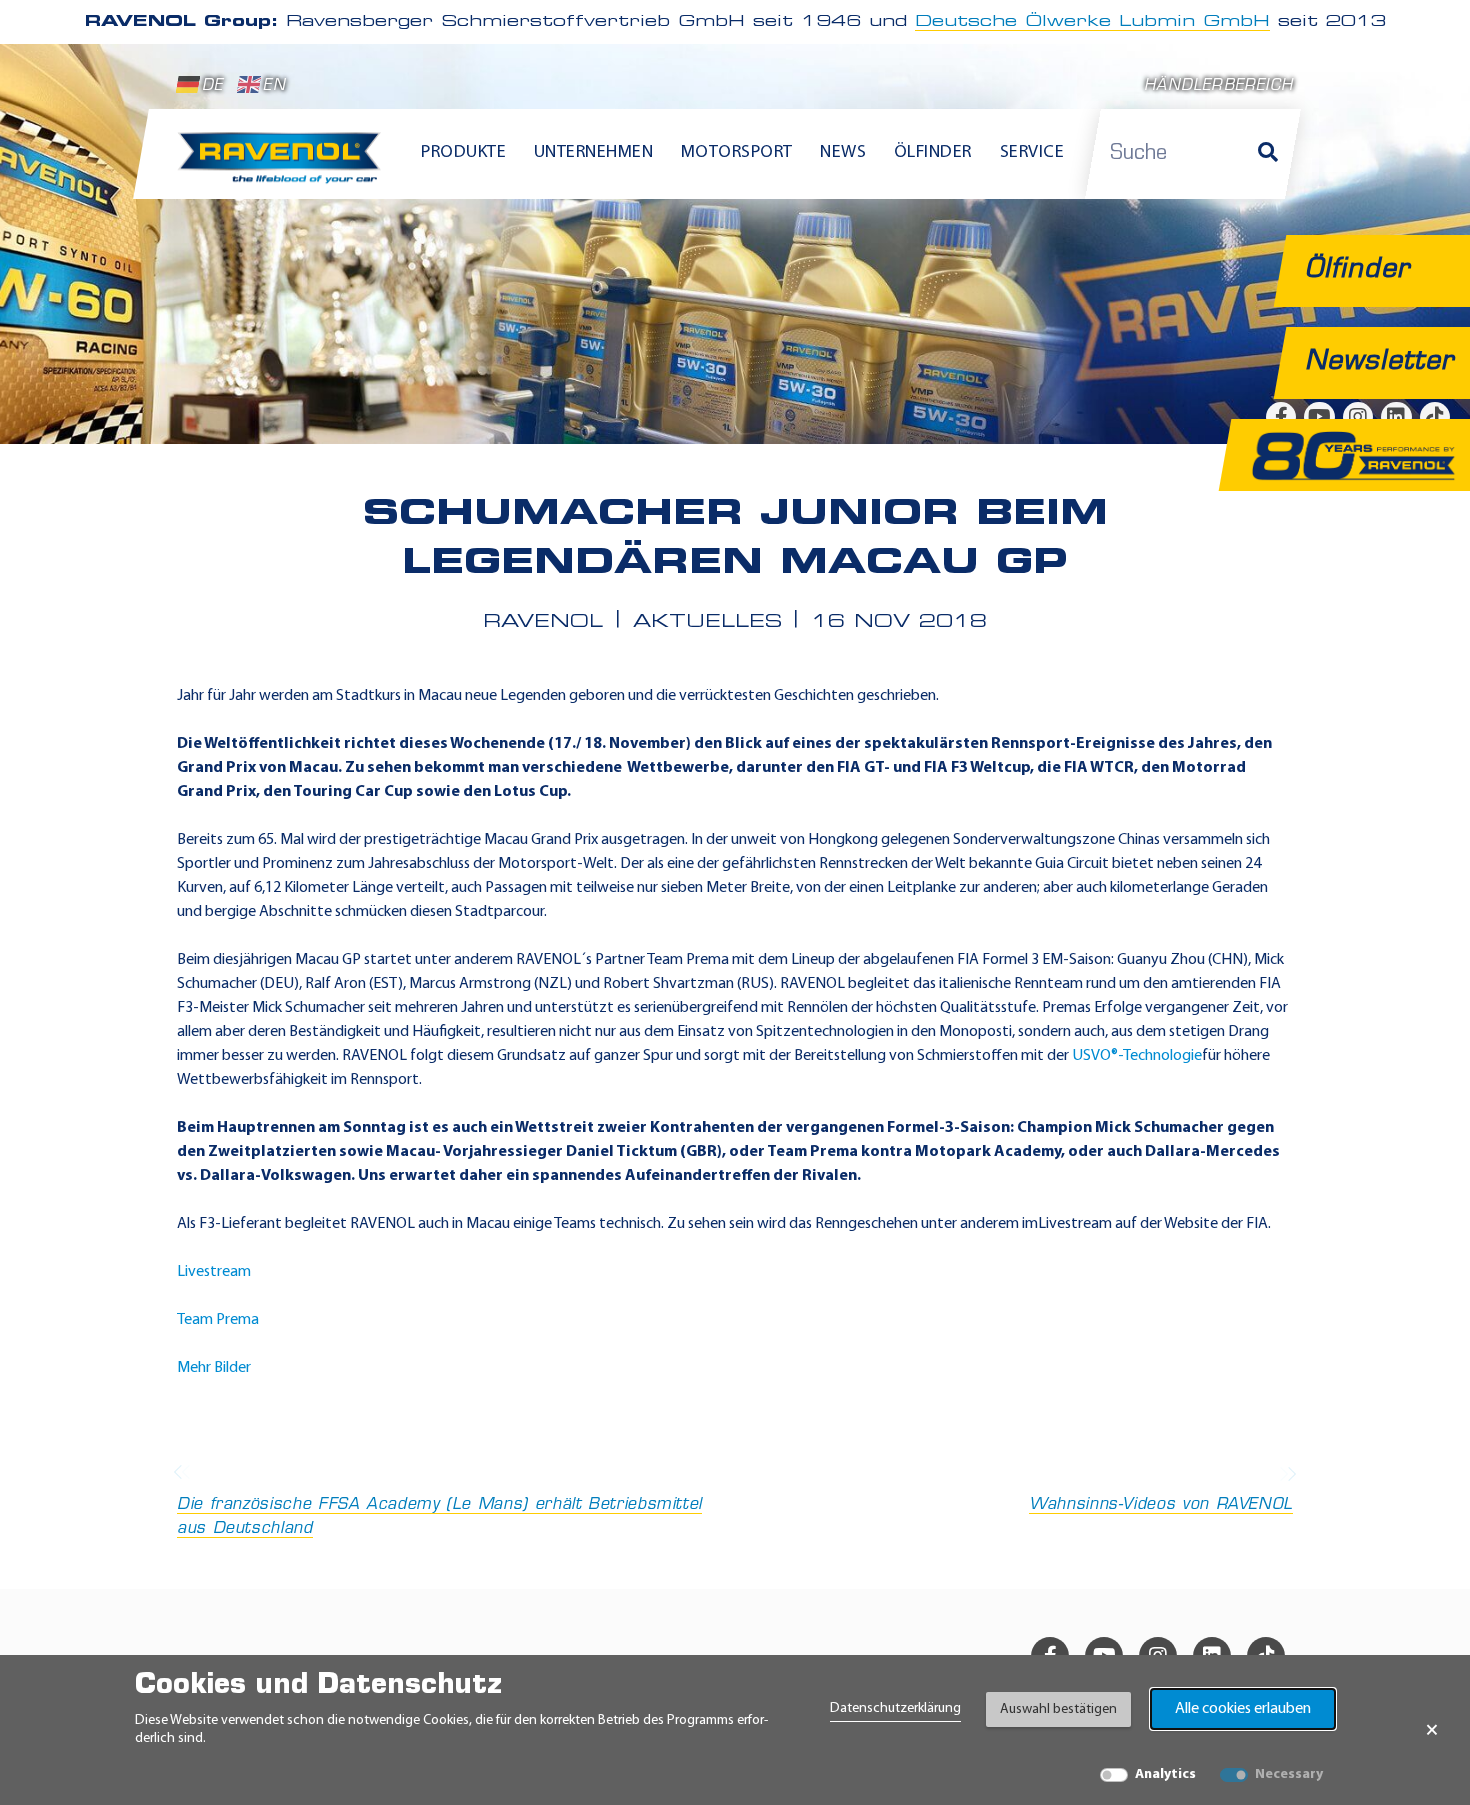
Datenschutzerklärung (895, 1708)
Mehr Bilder (214, 1368)
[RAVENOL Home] (284, 166)
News (843, 153)
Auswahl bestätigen (1058, 1709)
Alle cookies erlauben (1243, 1709)
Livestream (214, 1272)
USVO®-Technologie (1137, 1056)
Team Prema (218, 1320)
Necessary (1289, 1774)
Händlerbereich (1218, 86)
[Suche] (1268, 154)
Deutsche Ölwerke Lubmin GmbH (1092, 22)
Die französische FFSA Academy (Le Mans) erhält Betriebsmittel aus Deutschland (439, 1517)
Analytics (1165, 1774)
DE (212, 86)
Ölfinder (933, 153)
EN (274, 86)
